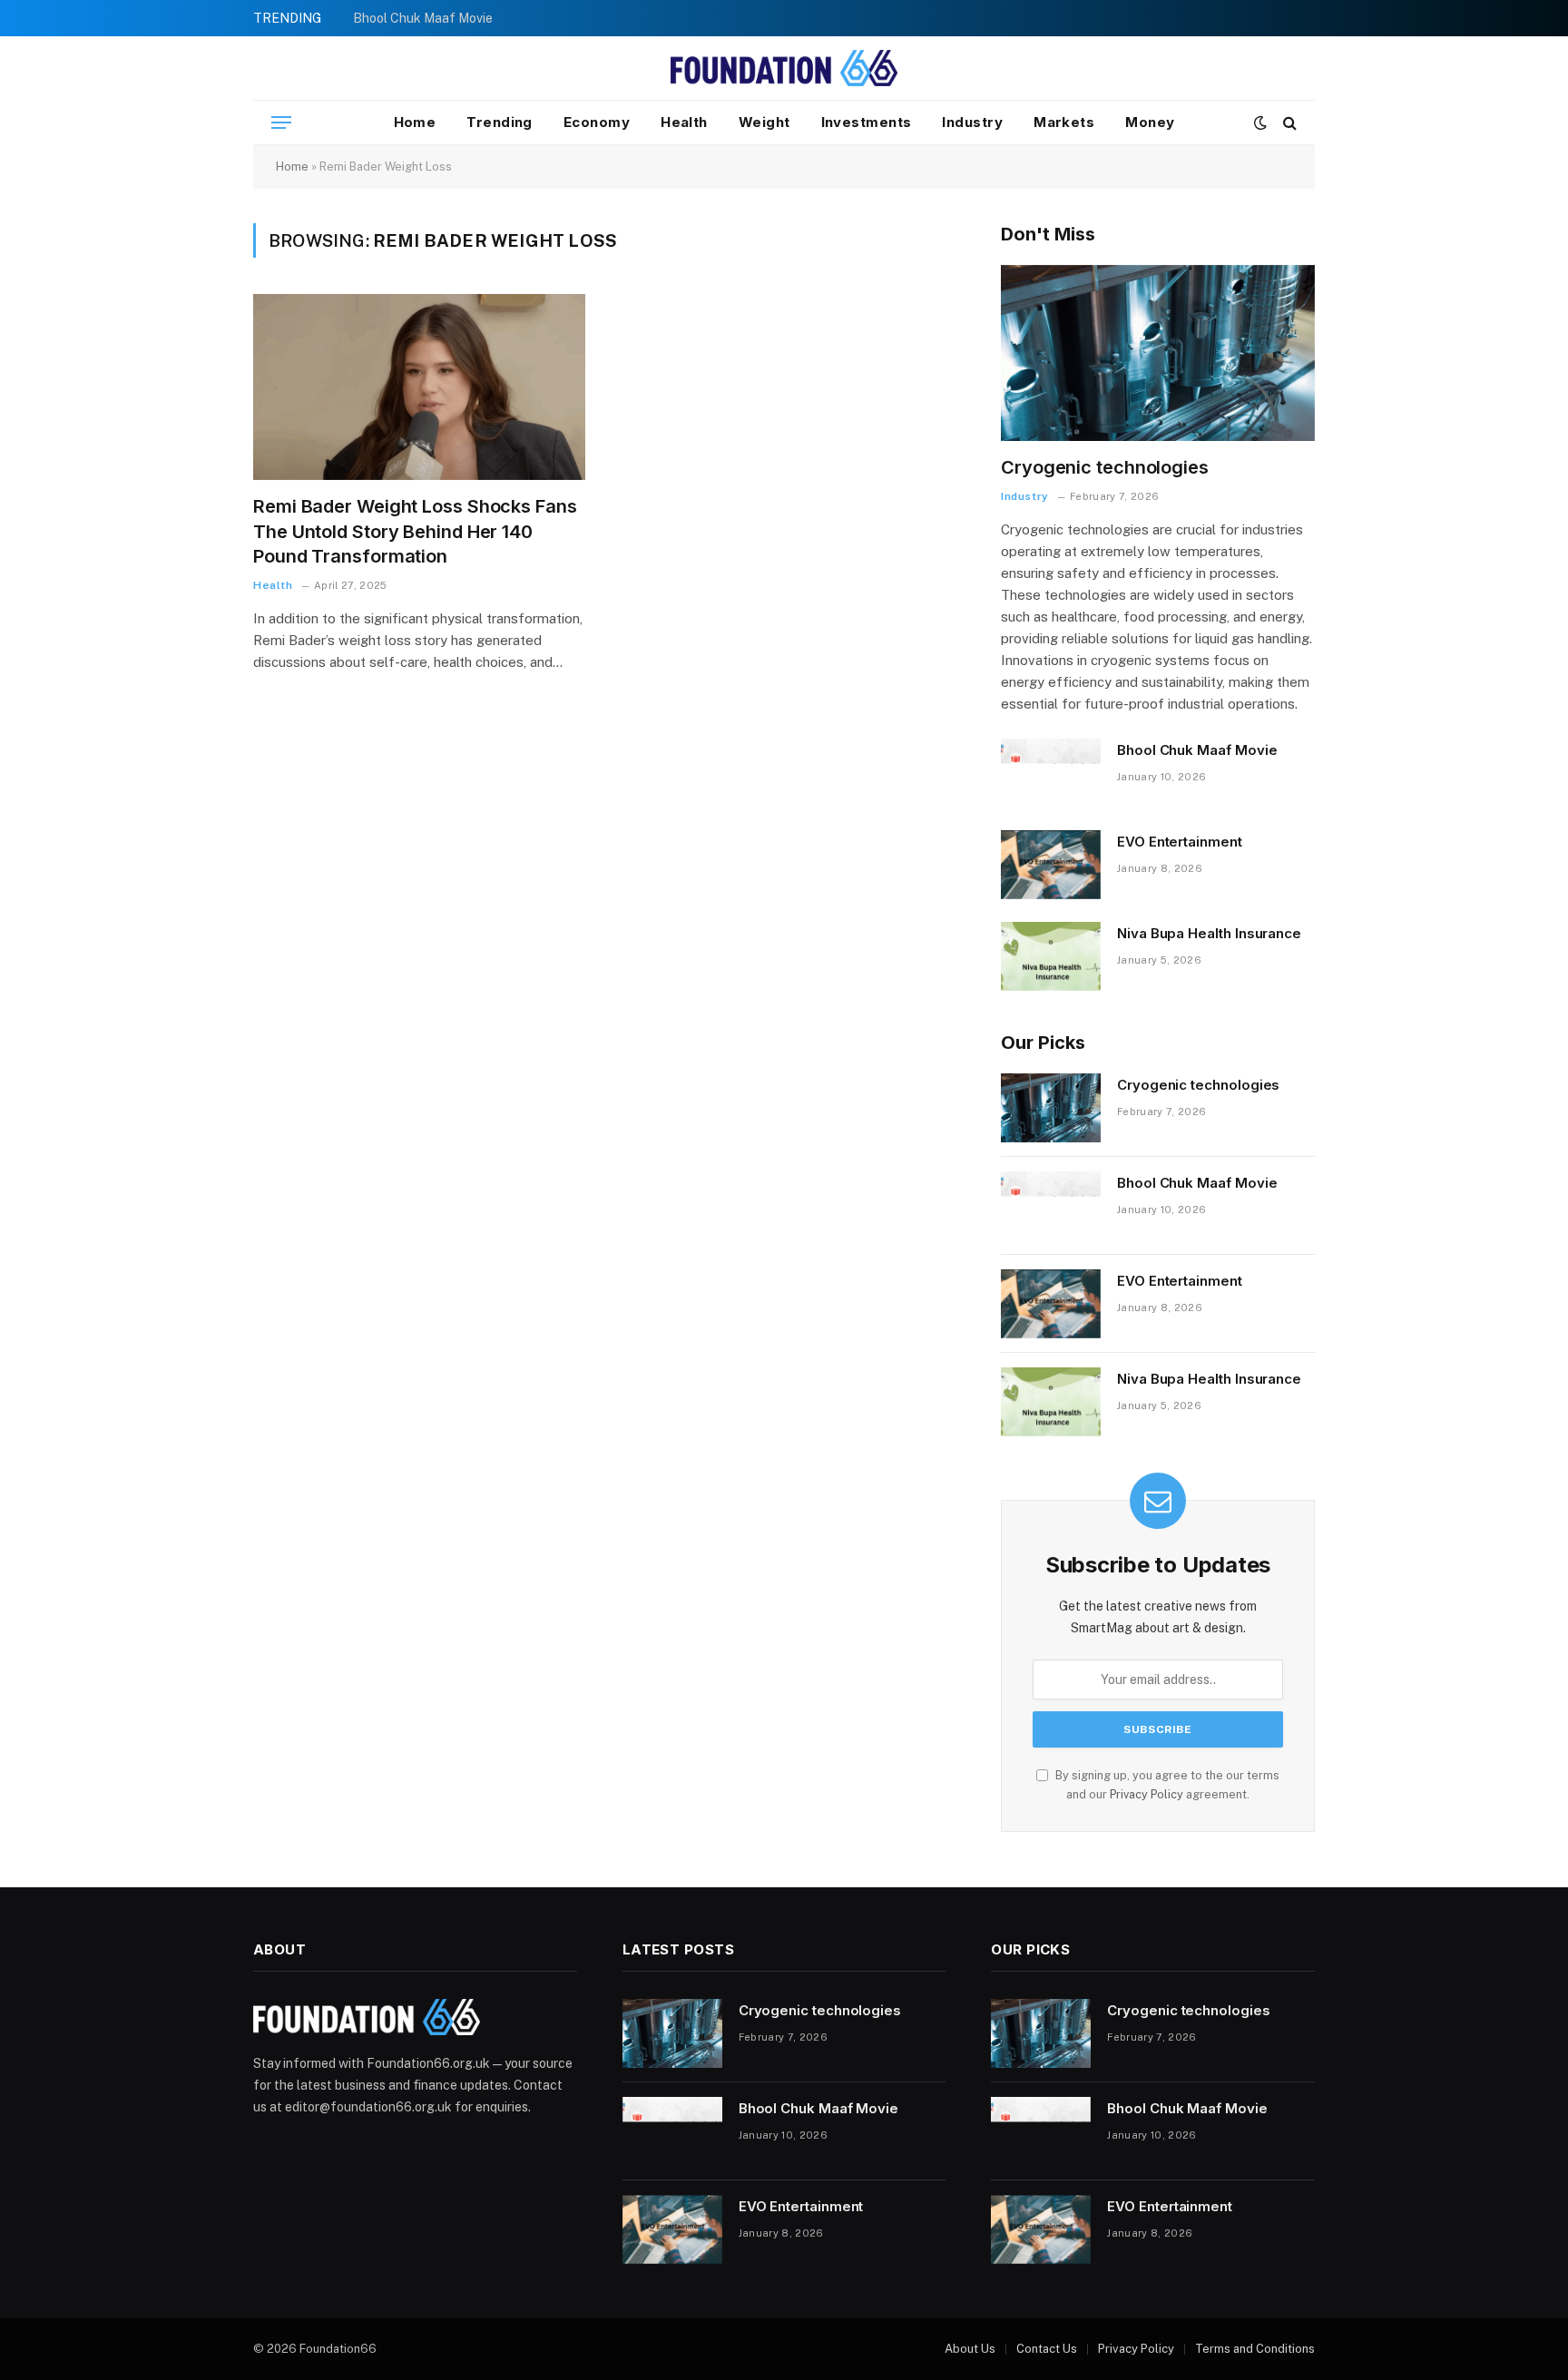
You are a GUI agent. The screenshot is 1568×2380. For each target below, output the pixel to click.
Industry (972, 122)
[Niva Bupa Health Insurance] (1051, 956)
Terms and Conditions (1255, 2349)
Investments (867, 122)
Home (415, 122)
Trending (500, 122)
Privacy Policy (1147, 1794)
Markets (1064, 122)
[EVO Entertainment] (1051, 865)
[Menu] (281, 123)
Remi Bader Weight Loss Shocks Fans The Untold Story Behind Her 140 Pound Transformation (415, 531)
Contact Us (1047, 2349)
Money (1150, 122)
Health (684, 122)
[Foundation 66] (784, 68)
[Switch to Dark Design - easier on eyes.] (1260, 122)
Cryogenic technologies (1105, 467)
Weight (764, 122)
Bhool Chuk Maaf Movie (423, 18)
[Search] (1288, 123)
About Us (970, 2349)
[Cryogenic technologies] (1158, 353)
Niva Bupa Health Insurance (1209, 933)
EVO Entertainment (1180, 842)
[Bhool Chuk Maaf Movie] (1051, 773)
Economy (597, 122)
